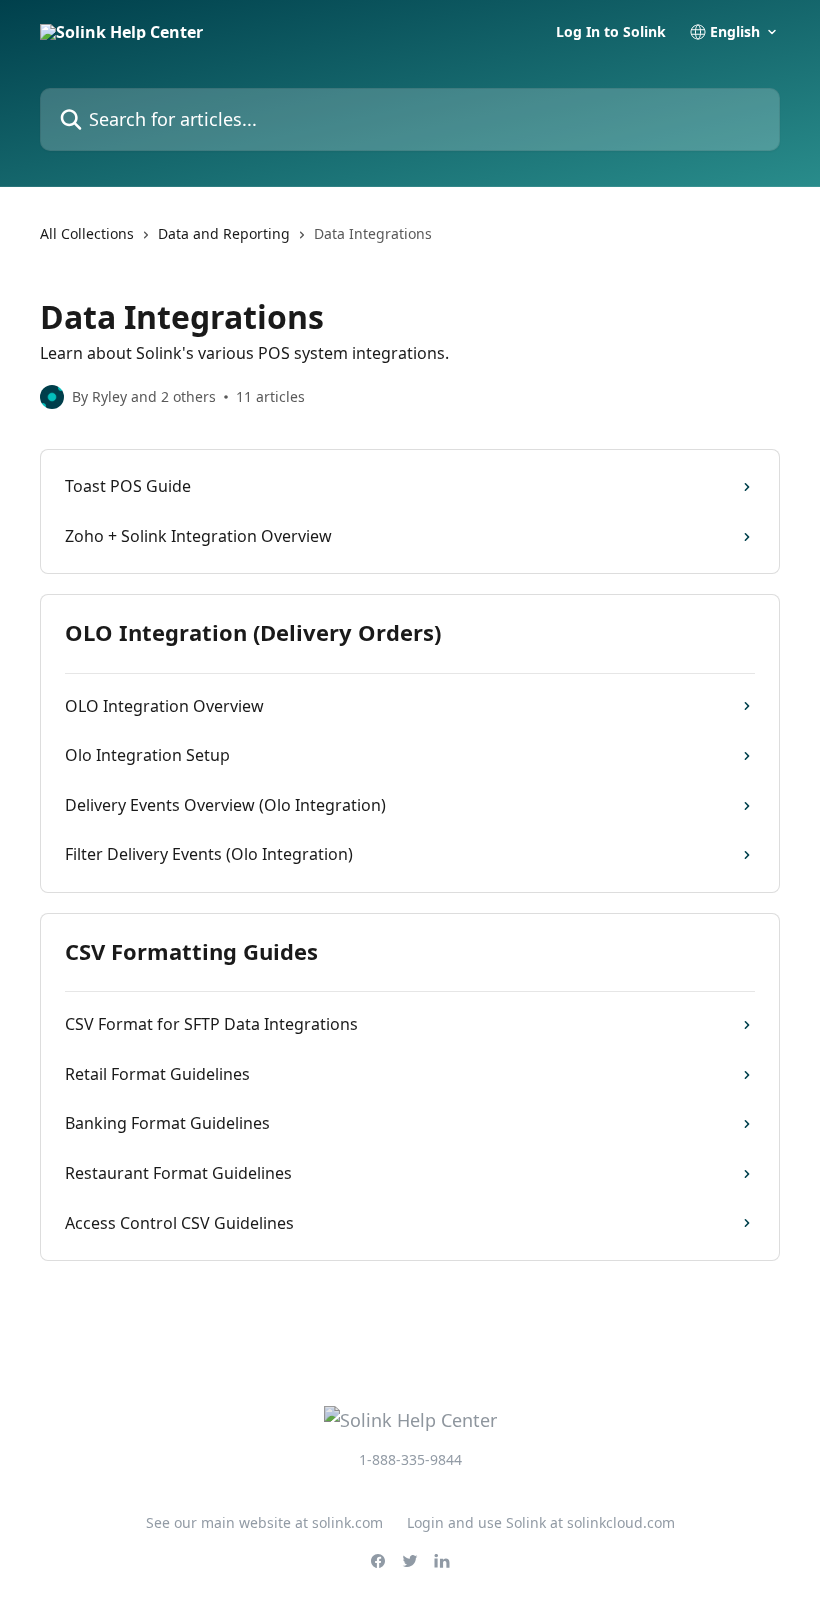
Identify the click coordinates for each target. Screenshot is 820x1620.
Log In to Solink (611, 32)
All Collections (87, 233)
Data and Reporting (224, 233)
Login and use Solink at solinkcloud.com (541, 1522)
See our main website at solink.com (264, 1522)
